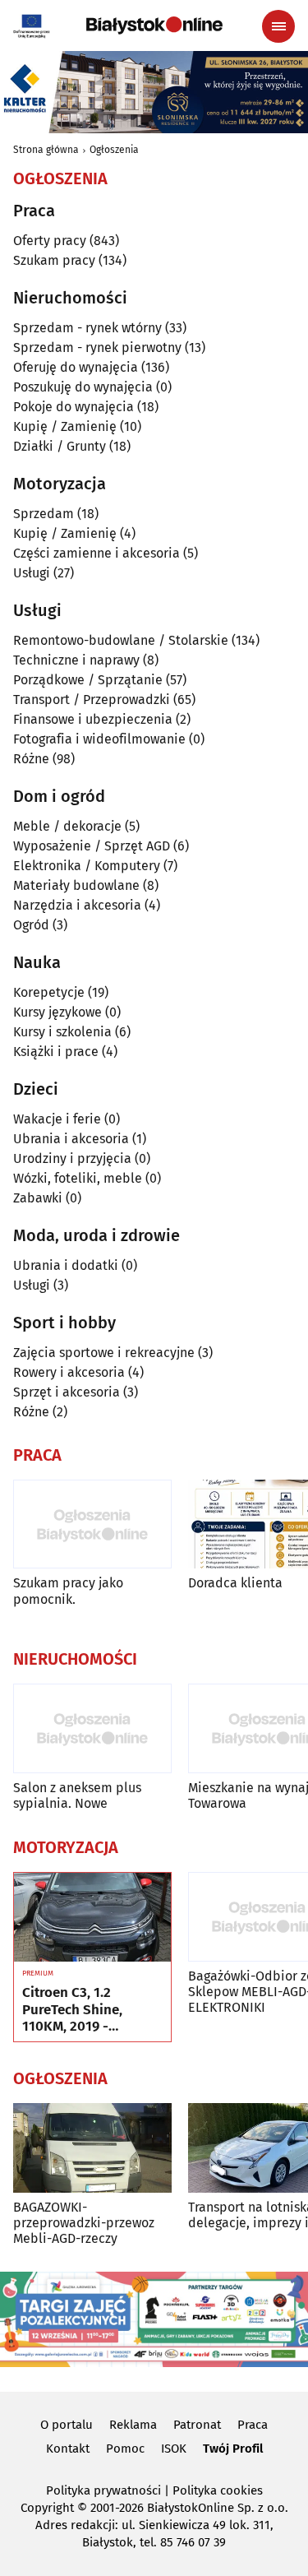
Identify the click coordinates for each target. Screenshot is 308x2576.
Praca (253, 2425)
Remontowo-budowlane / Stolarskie (121, 640)
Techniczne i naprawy (76, 660)
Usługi (32, 573)
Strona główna (46, 150)
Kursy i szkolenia (62, 1032)
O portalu (67, 2425)
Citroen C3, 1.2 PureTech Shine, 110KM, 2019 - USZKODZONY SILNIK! (90, 2010)
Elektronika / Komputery (87, 866)
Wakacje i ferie (57, 1119)
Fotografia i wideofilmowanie (99, 739)
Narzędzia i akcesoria (77, 905)
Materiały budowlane (76, 885)
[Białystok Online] (154, 25)
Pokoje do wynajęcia (74, 407)
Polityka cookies (218, 2490)
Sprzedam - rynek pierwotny (97, 347)
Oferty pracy (50, 241)
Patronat (197, 2425)
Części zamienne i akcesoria (97, 553)
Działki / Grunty (60, 446)
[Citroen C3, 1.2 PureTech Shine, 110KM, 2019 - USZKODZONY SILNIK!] (92, 1917)
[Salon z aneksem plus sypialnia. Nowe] (92, 1728)
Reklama (133, 2425)
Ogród (31, 925)
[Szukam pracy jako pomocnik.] (92, 1524)
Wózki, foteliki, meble (78, 1178)
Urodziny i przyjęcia (72, 1158)
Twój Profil (233, 2449)
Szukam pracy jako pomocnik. (68, 1591)
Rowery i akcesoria (69, 1372)
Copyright (47, 2508)
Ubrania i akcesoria (71, 1139)
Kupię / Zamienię (65, 426)
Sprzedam (44, 514)
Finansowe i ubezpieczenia (93, 719)
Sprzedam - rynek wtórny (87, 328)
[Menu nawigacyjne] (278, 26)
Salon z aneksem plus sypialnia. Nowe (77, 1795)
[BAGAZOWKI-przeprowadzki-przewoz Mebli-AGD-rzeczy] (92, 2148)
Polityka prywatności (103, 2490)
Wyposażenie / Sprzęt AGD (92, 846)
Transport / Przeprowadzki (92, 700)
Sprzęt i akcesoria (67, 1392)
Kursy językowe (57, 1012)
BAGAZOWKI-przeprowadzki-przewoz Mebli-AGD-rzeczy (84, 2223)
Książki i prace (56, 1052)
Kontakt (68, 2449)
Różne (31, 759)
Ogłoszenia (114, 150)
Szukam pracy (54, 260)
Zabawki (38, 1198)
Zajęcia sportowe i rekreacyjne (104, 1353)
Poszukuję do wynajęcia (83, 387)
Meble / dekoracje (67, 826)
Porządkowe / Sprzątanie (88, 680)
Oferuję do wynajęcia (76, 367)
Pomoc (125, 2449)
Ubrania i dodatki (66, 1265)
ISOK (174, 2449)
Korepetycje (49, 992)
